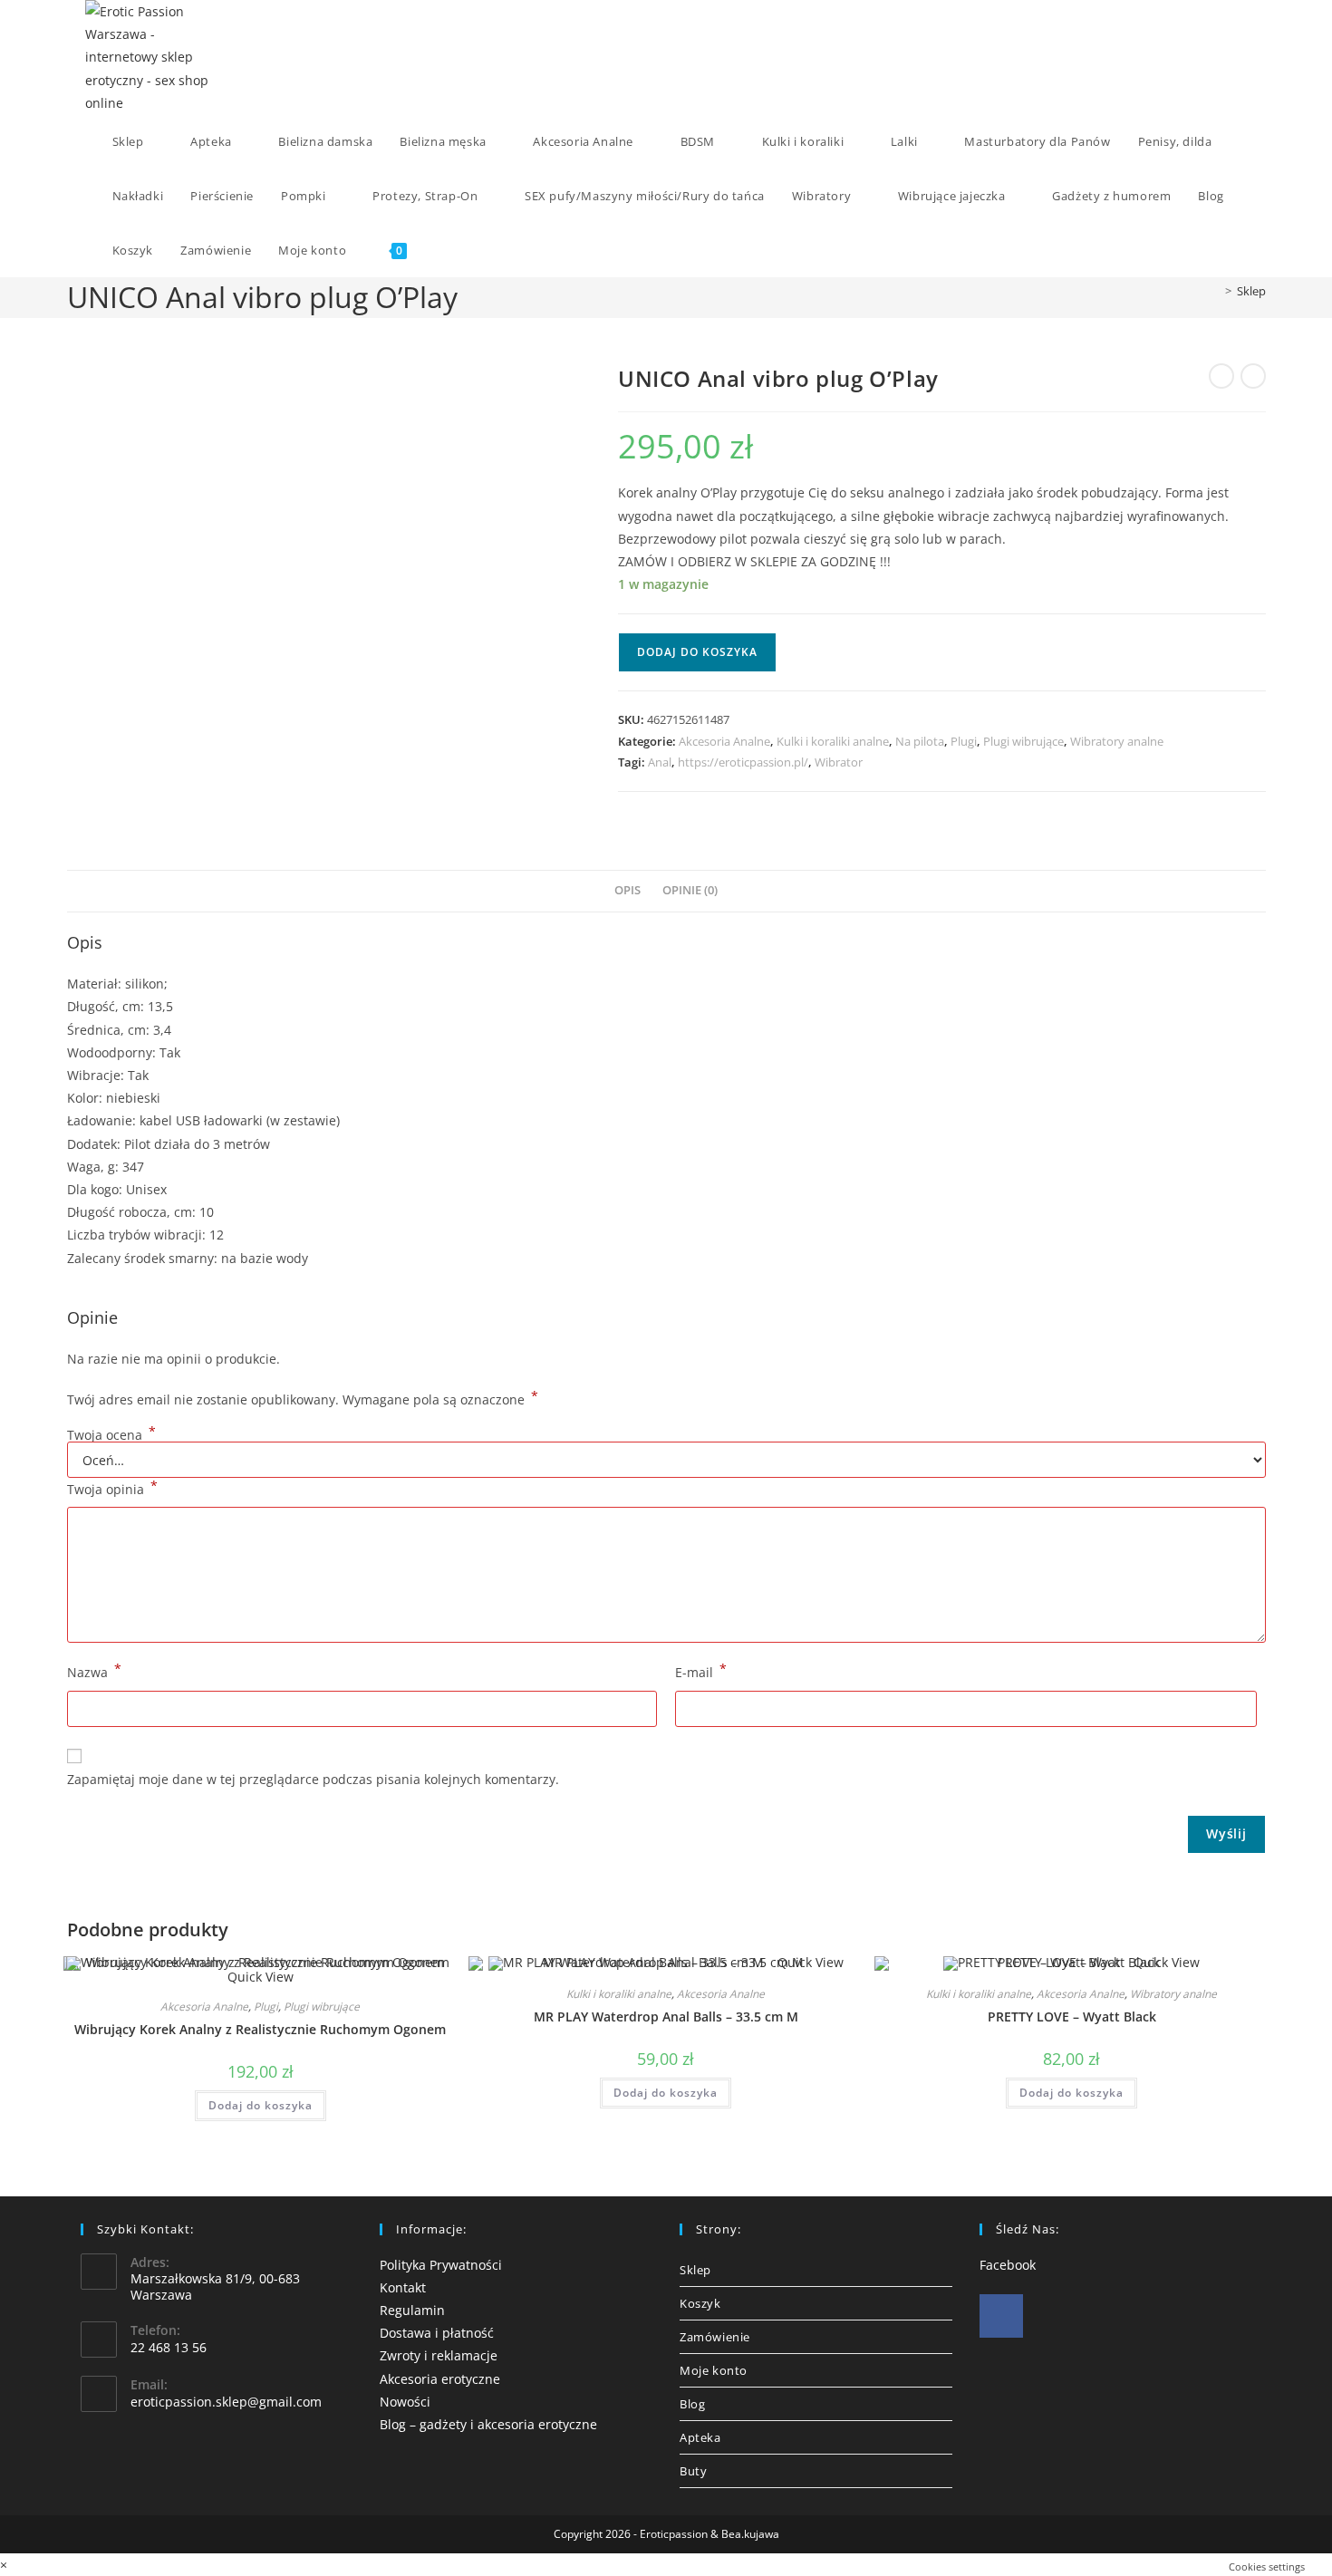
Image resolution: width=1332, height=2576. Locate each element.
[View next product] (1253, 376)
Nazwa (94, 1671)
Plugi (964, 741)
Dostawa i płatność (437, 2333)
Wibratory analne (1117, 741)
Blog (692, 2404)
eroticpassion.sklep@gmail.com (226, 2402)
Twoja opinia (112, 1488)
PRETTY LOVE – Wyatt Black (1072, 2016)
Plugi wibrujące (1023, 741)
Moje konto (714, 2370)
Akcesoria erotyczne (440, 2379)
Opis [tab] (627, 890)
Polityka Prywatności (441, 2265)
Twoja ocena (111, 1435)
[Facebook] (1001, 2316)
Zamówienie (715, 2337)
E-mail (701, 1671)
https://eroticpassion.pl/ (743, 762)
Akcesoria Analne (724, 741)
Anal (660, 762)
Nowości (405, 2402)
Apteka (700, 2437)
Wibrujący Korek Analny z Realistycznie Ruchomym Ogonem (260, 2029)
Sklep (1251, 291)
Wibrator (839, 762)
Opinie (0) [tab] (690, 890)
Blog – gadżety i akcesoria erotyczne (488, 2424)
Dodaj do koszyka (697, 652)
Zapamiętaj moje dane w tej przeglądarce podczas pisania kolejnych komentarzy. (313, 1779)
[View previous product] (1221, 376)
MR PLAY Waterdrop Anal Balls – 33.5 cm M (666, 2016)
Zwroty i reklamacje (439, 2355)
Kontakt (403, 2287)
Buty (693, 2471)
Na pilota (920, 741)
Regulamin (412, 2310)
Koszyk (700, 2303)
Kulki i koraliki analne (833, 741)
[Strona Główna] (1215, 291)
